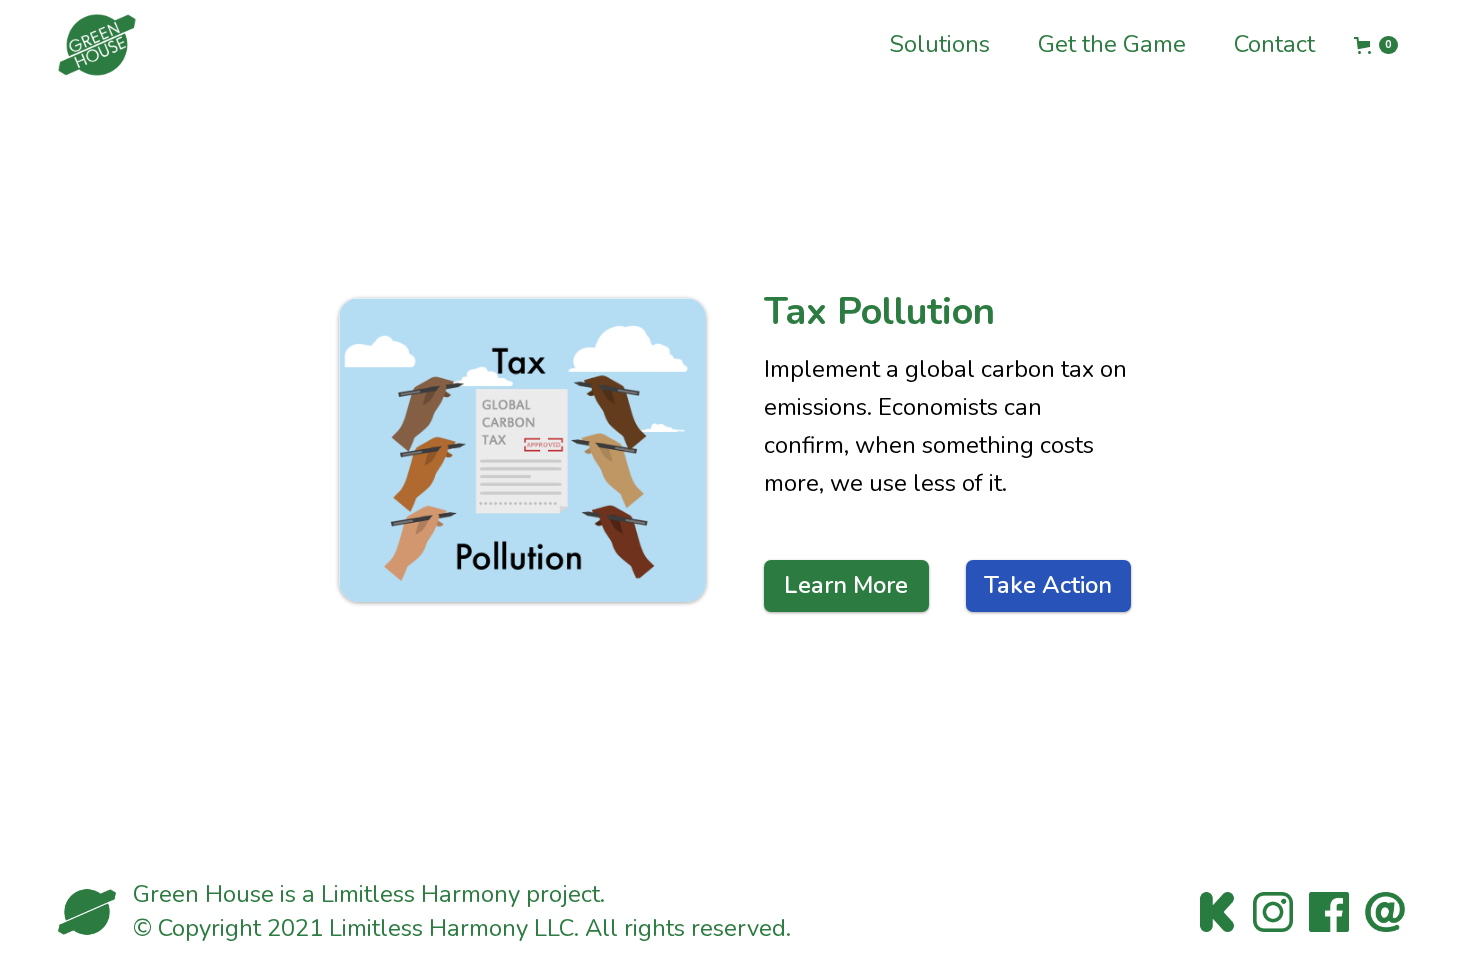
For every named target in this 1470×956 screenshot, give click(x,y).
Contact (1274, 44)
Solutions (939, 44)
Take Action (1048, 585)
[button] (1376, 45)
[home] (97, 45)
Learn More (846, 585)
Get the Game (1112, 44)
